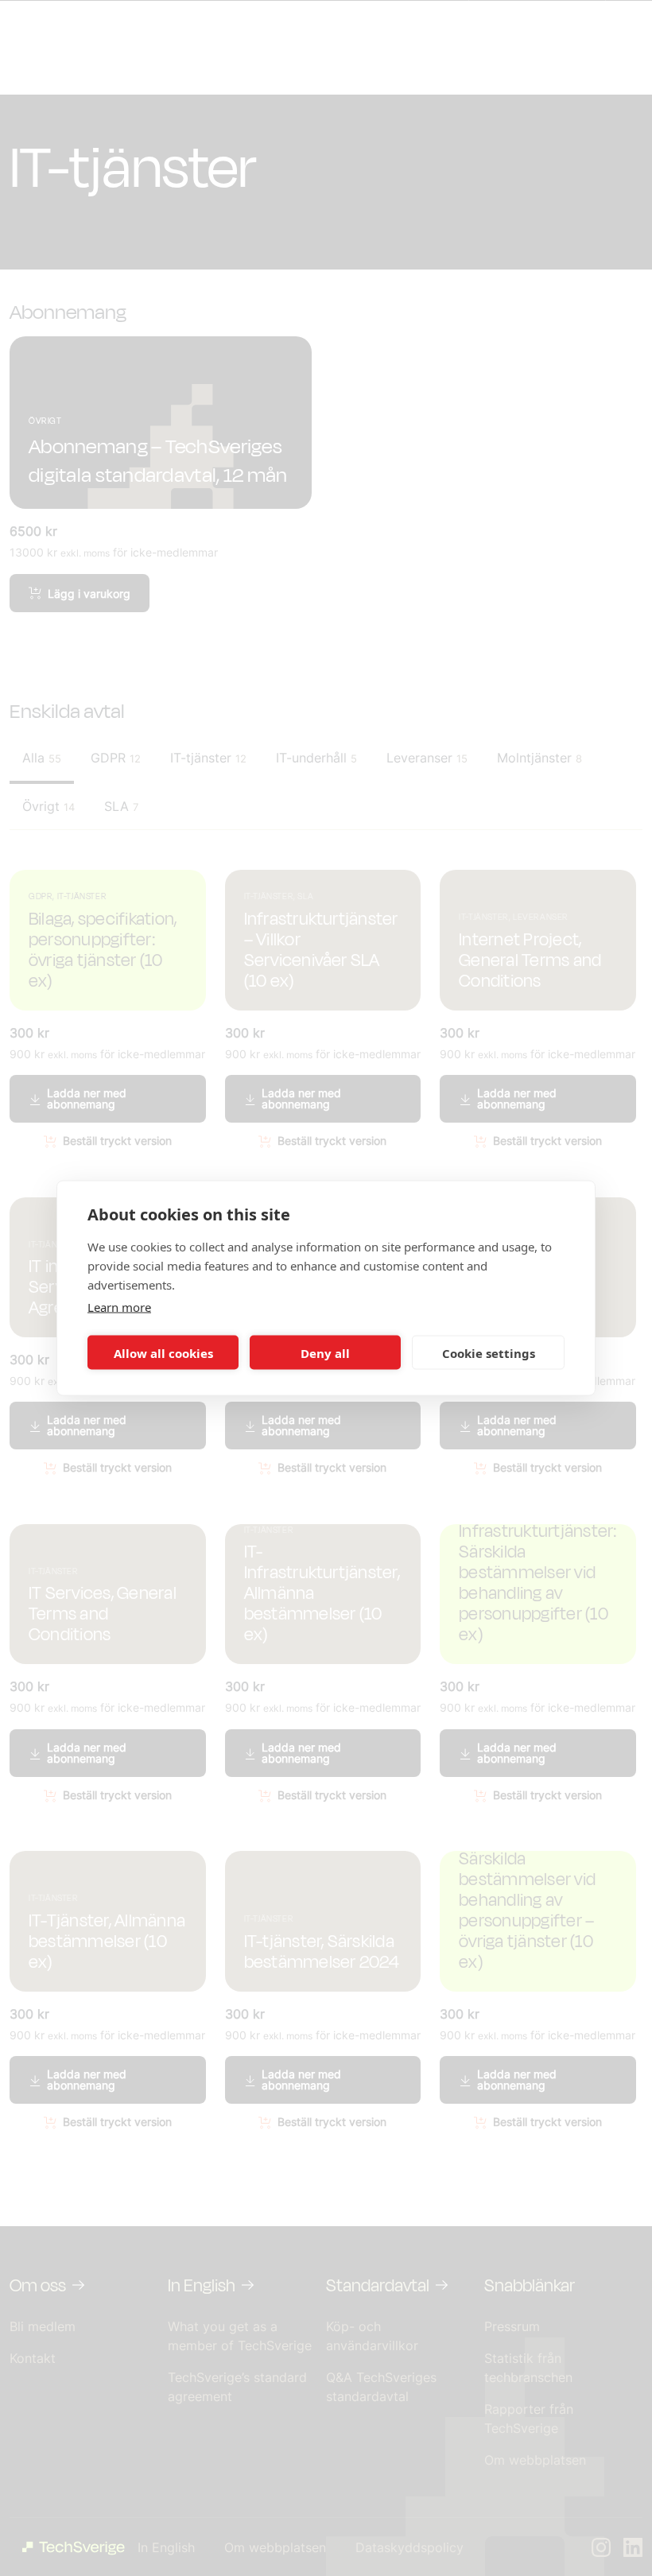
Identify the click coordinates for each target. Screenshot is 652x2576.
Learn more (119, 1307)
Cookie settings (489, 1352)
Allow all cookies (163, 1352)
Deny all (325, 1352)
